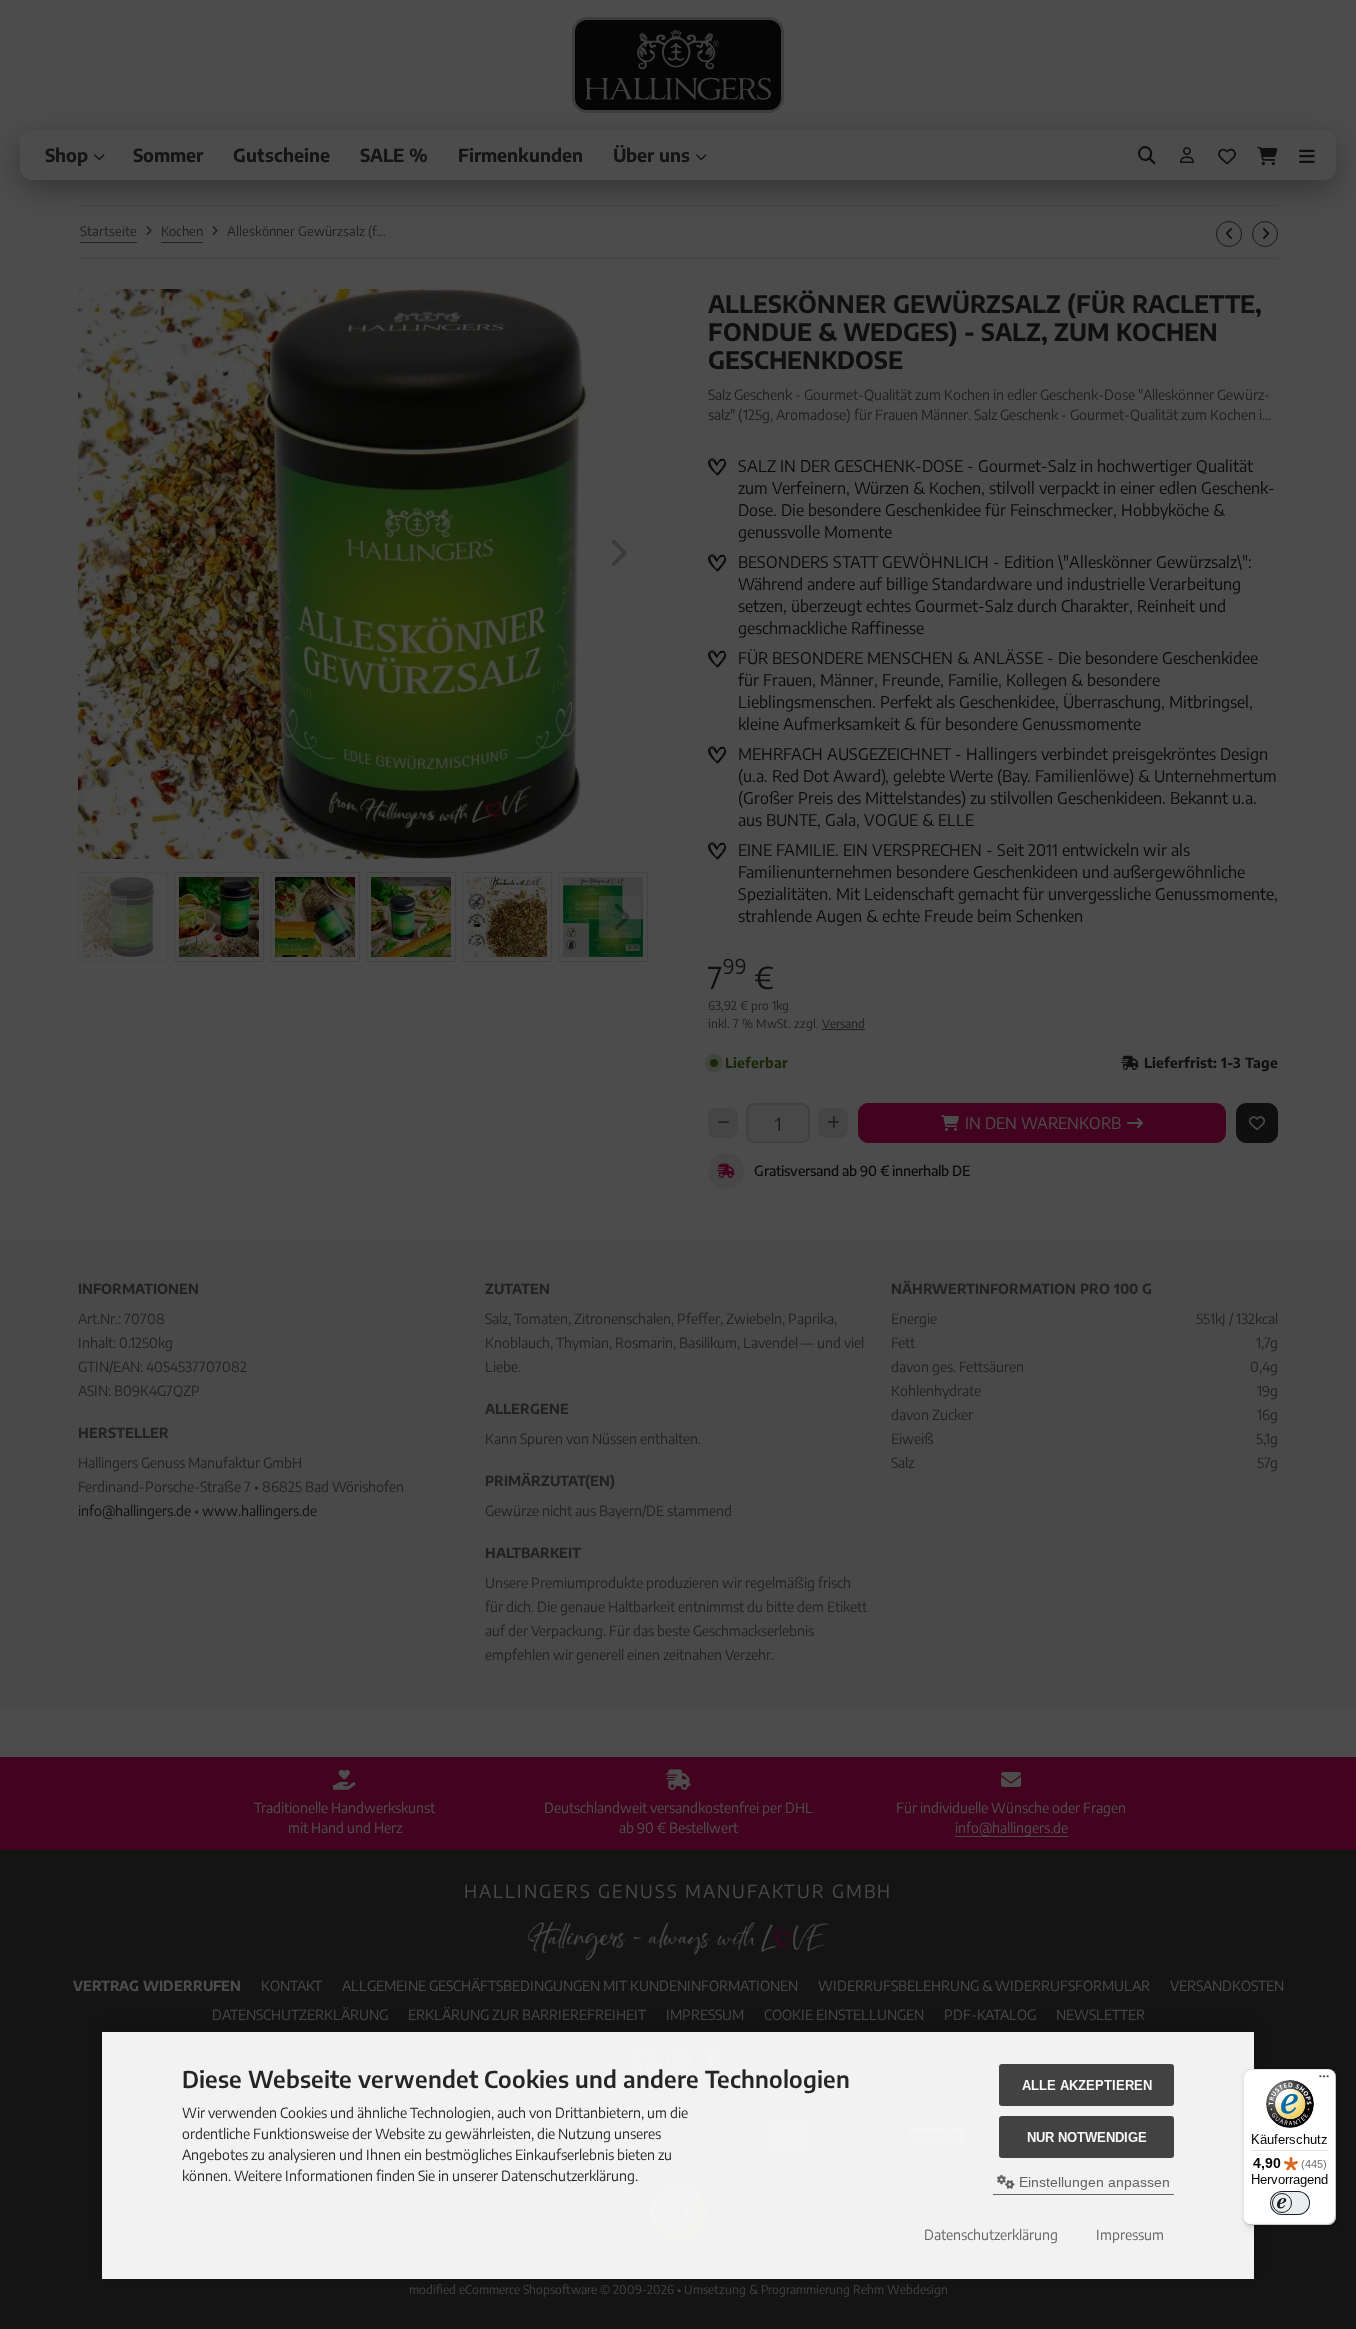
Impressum (1130, 2234)
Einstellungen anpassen (1092, 2182)
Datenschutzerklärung (991, 2234)
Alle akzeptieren (1087, 2085)
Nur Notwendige (1087, 2137)
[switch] (1290, 2203)
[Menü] (1324, 2081)
